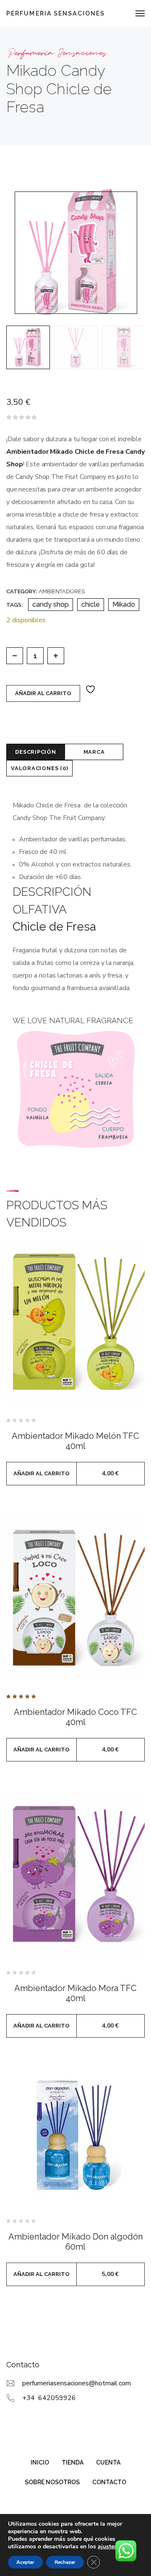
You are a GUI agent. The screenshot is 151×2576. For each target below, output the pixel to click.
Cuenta (108, 2462)
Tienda (73, 2462)
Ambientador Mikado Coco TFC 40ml (75, 1717)
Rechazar (65, 2562)
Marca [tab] (94, 752)
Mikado (124, 604)
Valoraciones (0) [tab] (39, 768)
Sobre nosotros (52, 2482)
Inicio (40, 2462)
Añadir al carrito (43, 693)
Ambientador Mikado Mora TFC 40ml (75, 1993)
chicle (91, 604)
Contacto (109, 2482)
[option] (28, 347)
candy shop (51, 604)
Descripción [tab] (36, 752)
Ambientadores (62, 591)
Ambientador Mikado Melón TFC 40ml (75, 1441)
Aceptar (25, 2562)
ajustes (107, 2547)
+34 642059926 (49, 2398)
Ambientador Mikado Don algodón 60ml (75, 2242)
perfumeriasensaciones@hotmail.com (77, 2383)
